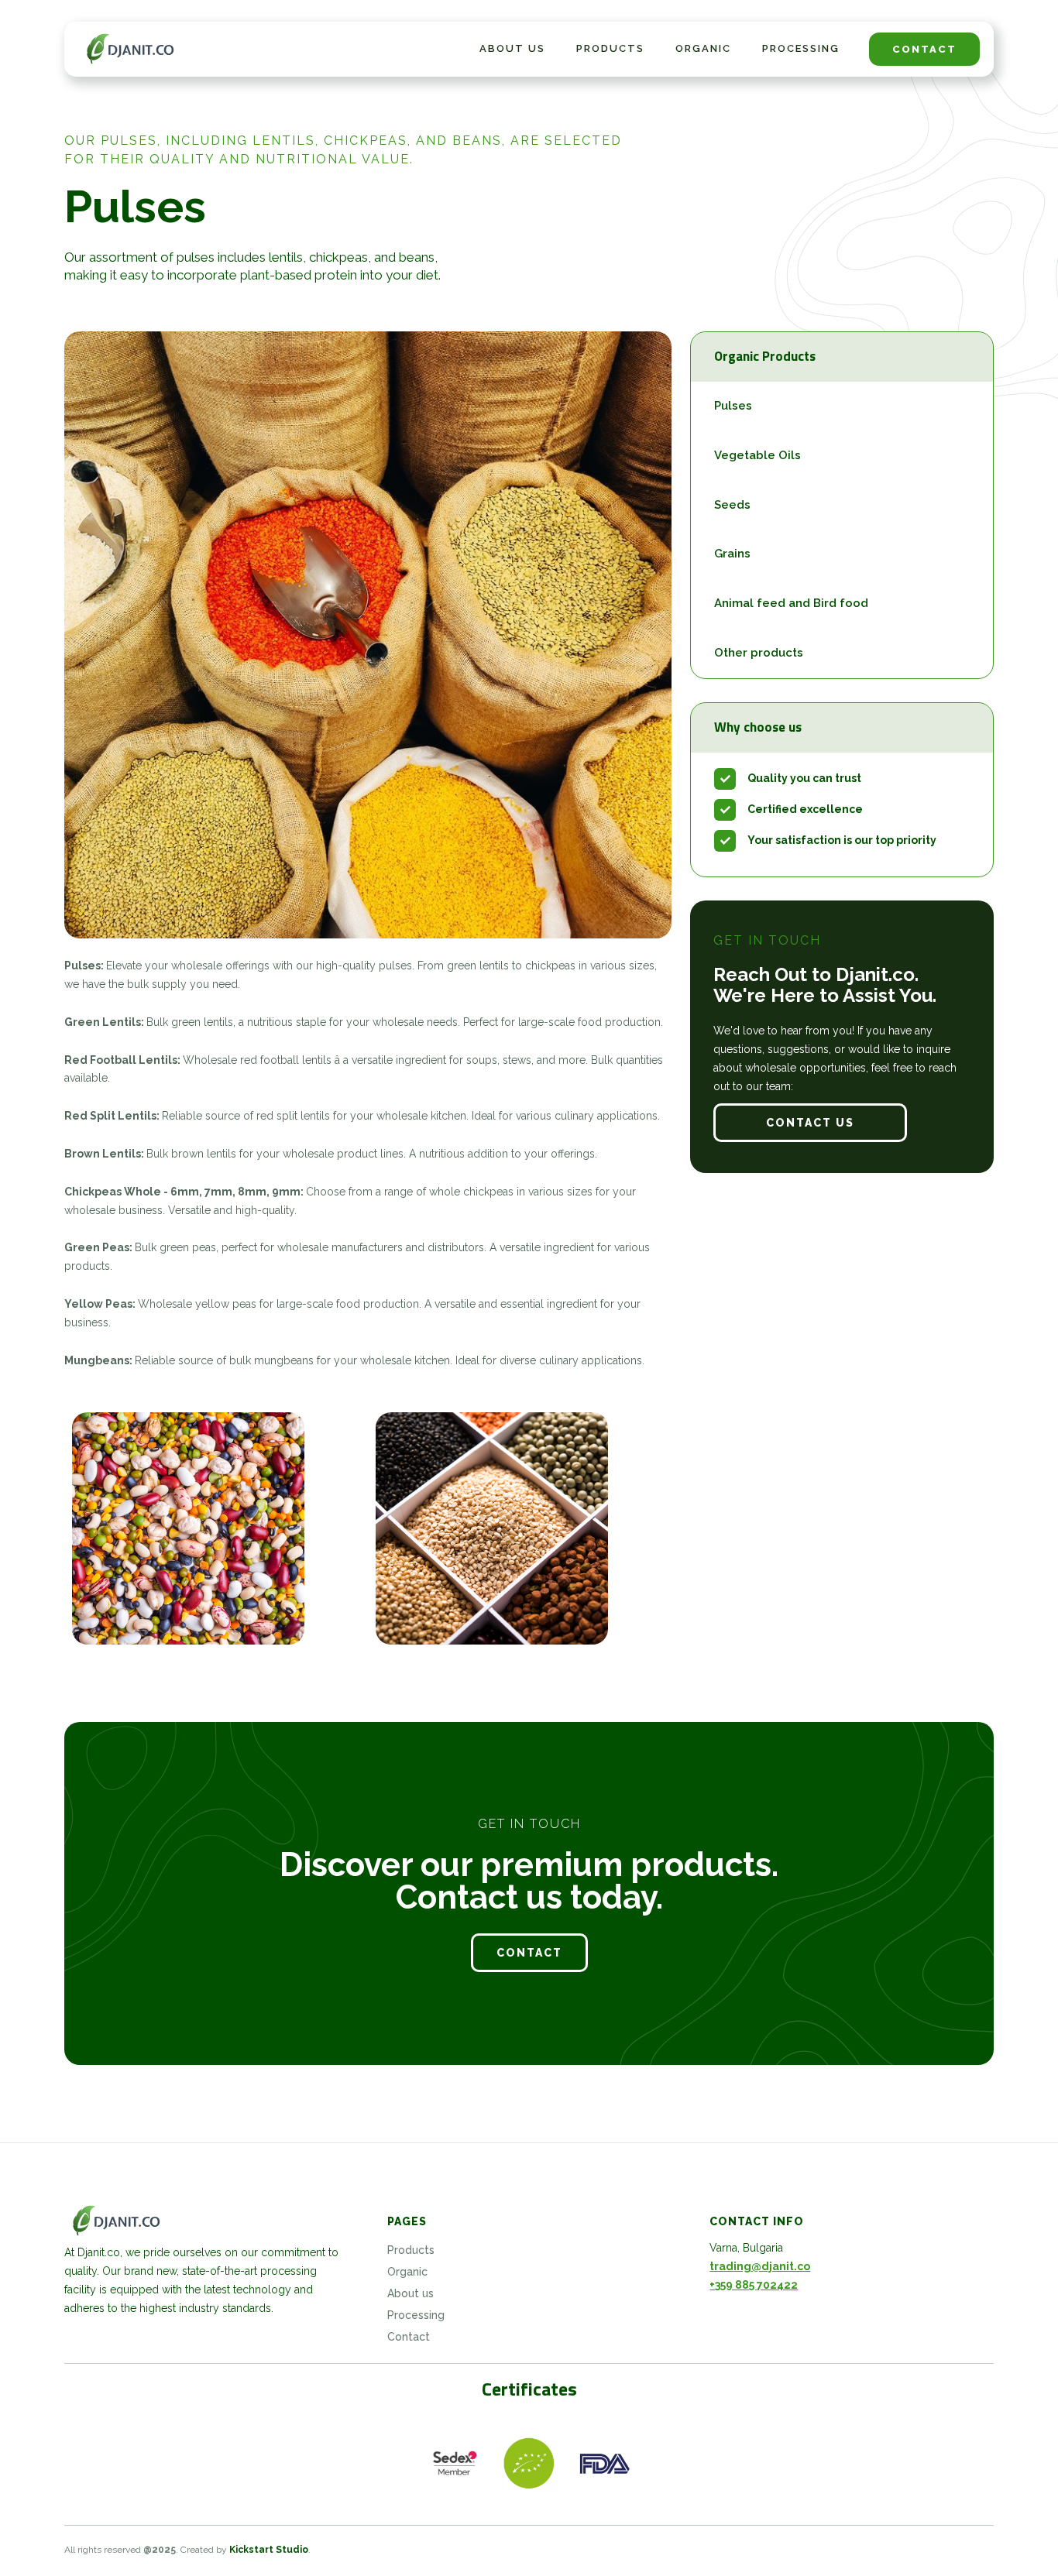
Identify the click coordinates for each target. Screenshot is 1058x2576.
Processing (801, 48)
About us (410, 2293)
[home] (132, 49)
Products (610, 48)
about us (512, 48)
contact (924, 49)
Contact (409, 2337)
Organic (703, 48)
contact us (810, 1123)
